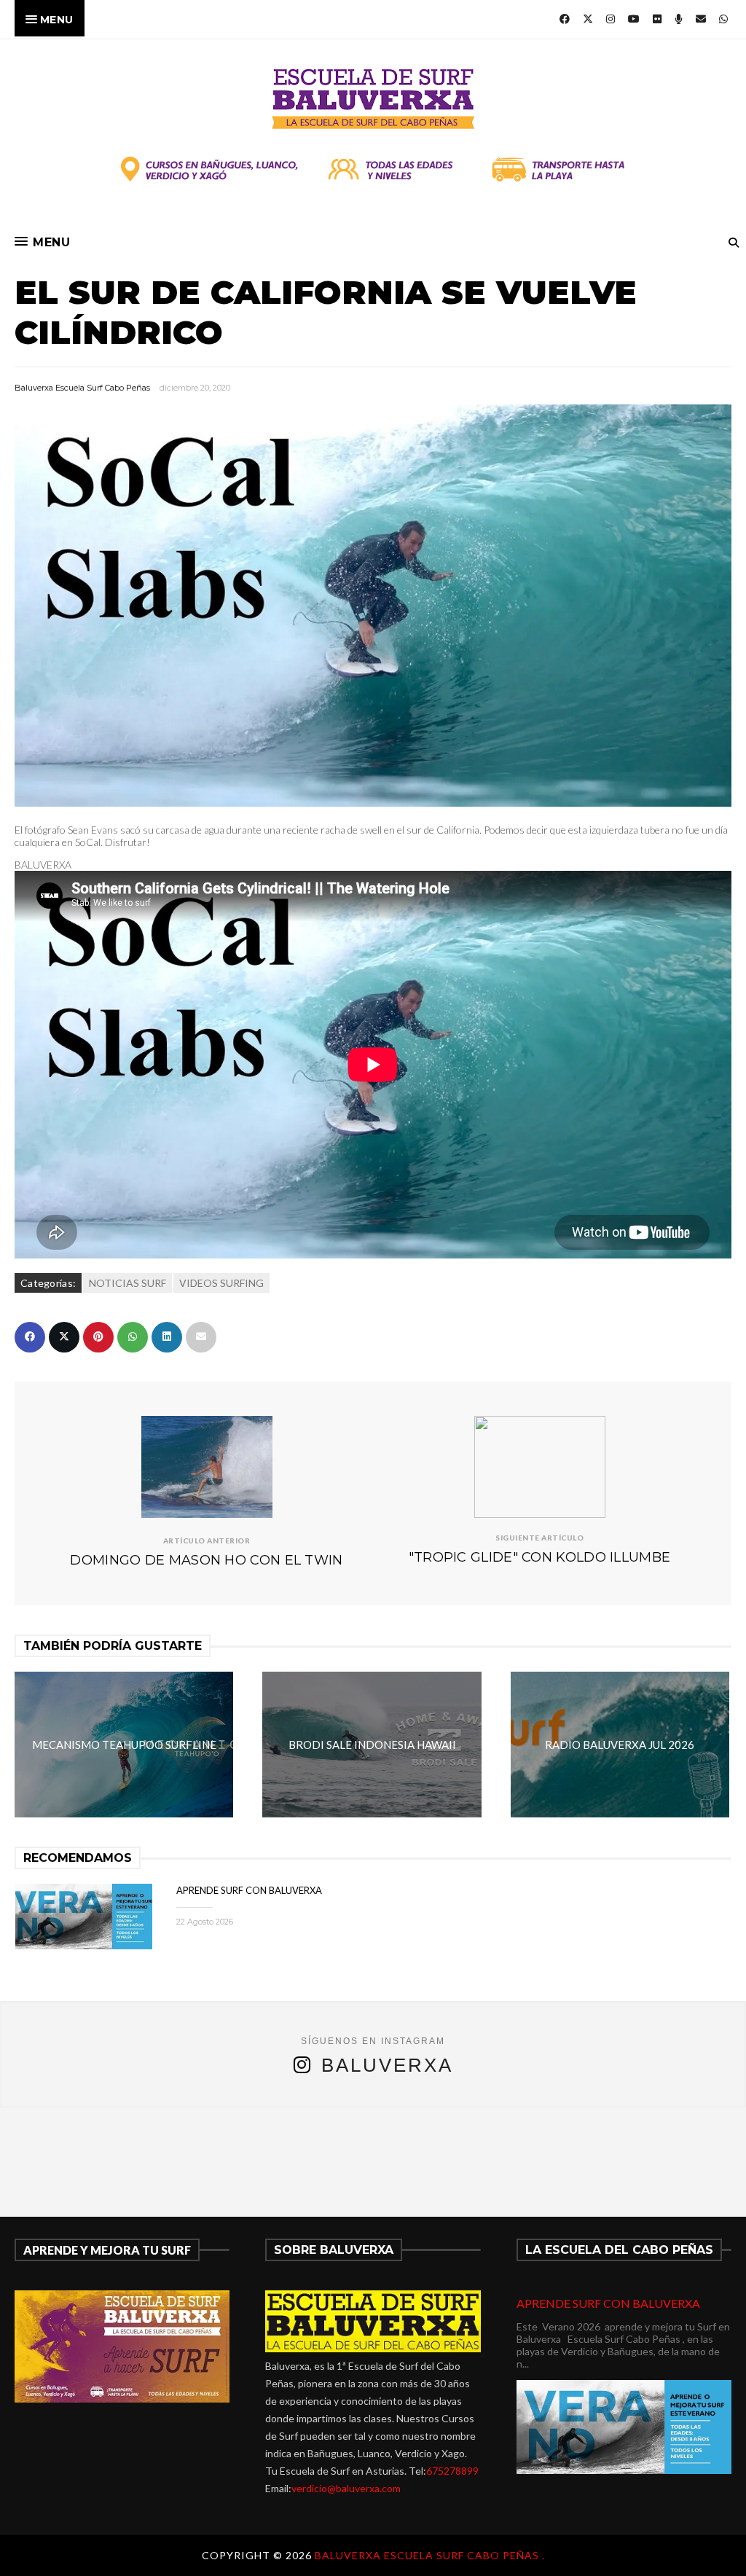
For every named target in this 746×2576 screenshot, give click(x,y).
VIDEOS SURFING (221, 1283)
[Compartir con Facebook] (30, 1337)
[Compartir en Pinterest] (98, 1337)
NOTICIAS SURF (127, 1283)
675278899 (452, 2471)
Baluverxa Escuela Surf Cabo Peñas (82, 388)
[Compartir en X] (64, 1337)
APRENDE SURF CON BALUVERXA (249, 1890)
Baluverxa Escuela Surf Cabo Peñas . (430, 2555)
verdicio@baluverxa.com (346, 2488)
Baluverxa (387, 2065)
